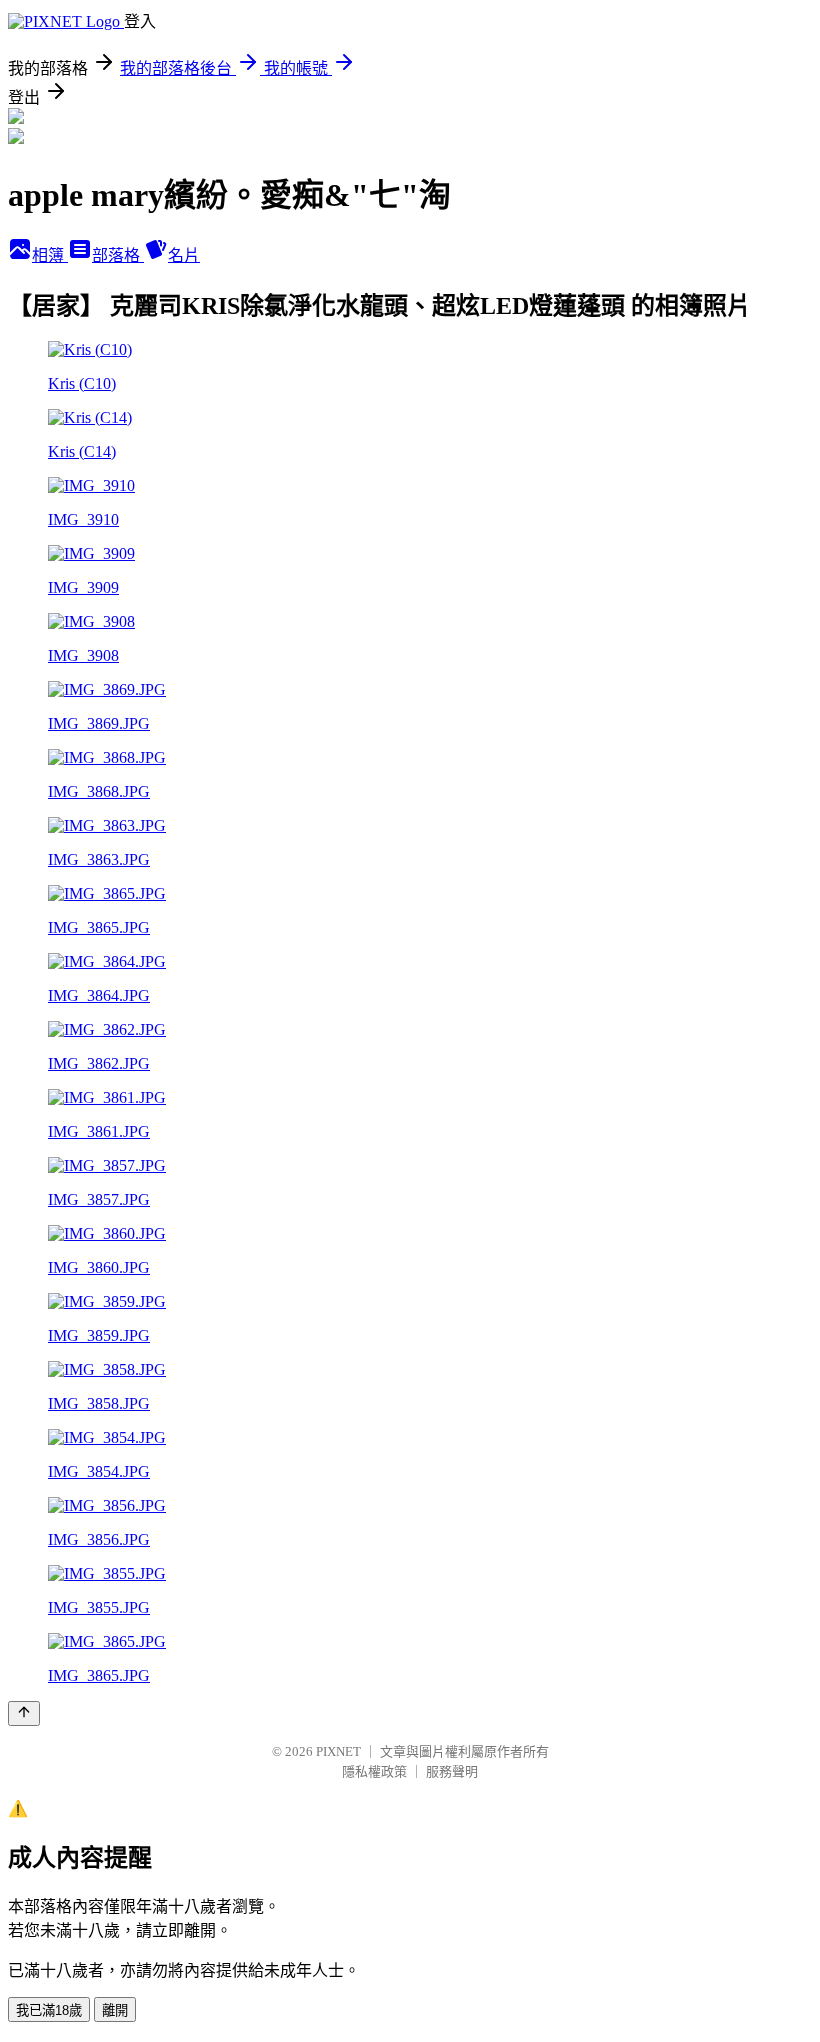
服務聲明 (452, 1771)
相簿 (50, 255)
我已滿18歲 (49, 2010)
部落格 (118, 255)
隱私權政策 (374, 1771)
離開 (115, 2010)
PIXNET (338, 1751)
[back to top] (24, 1713)
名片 (184, 255)
